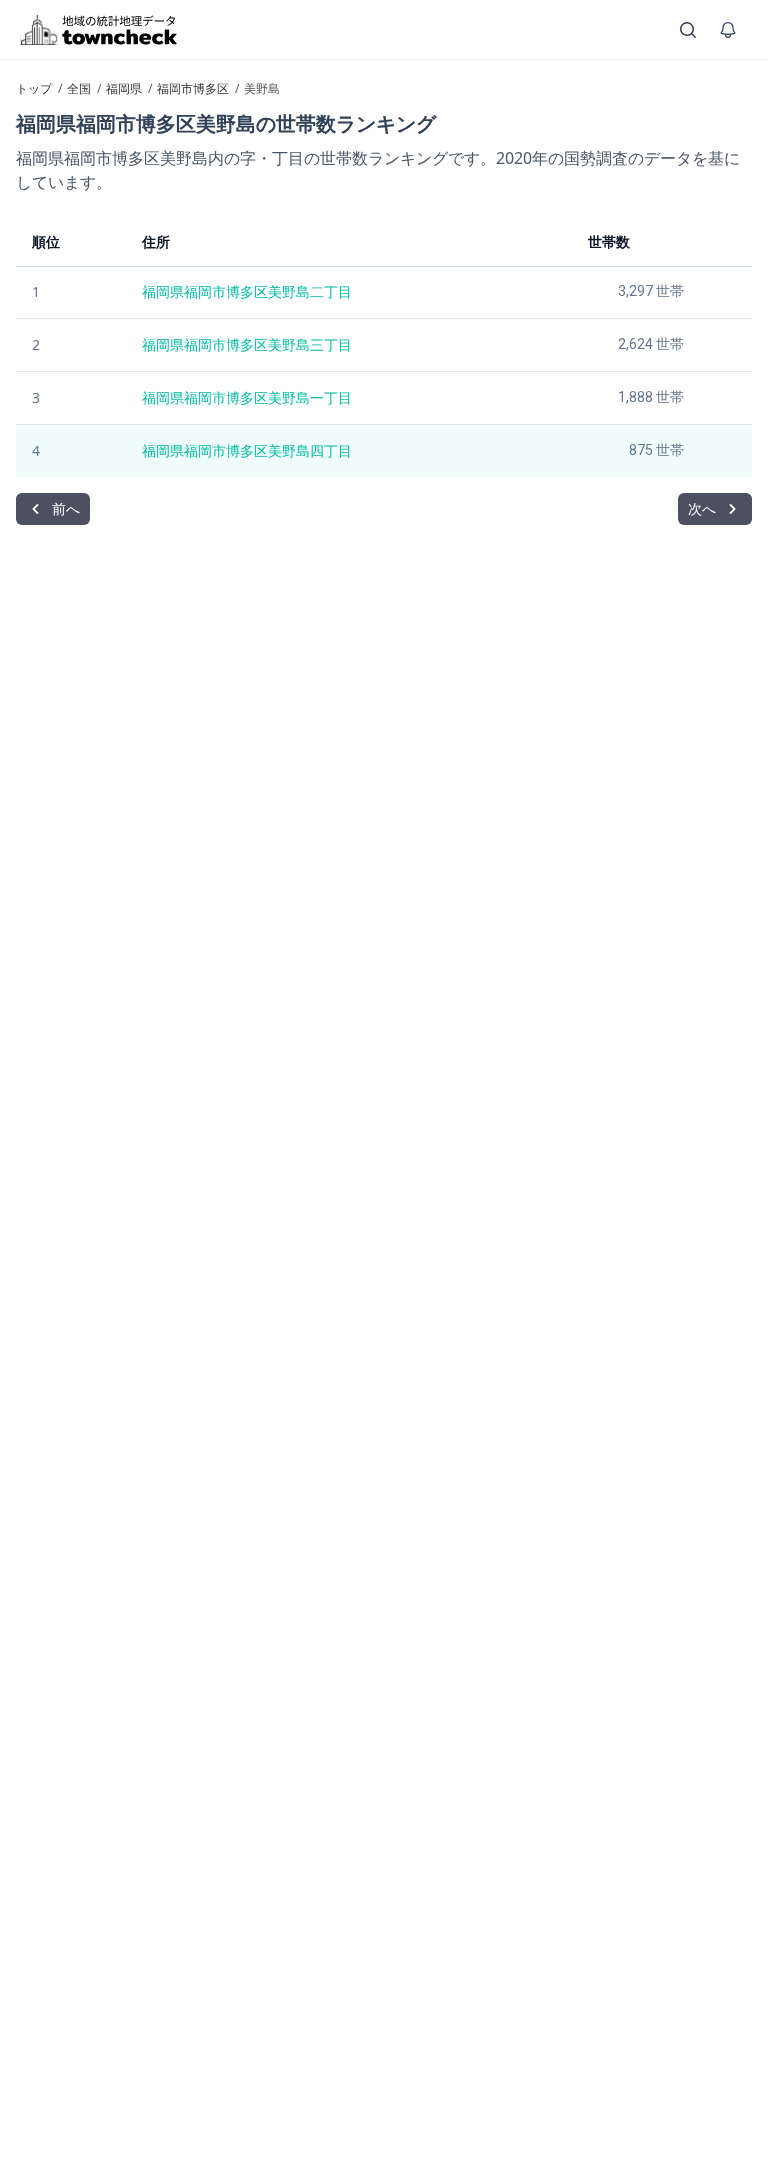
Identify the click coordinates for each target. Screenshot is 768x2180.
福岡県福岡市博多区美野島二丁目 (247, 291)
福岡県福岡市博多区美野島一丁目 (247, 397)
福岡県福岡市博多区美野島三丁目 (247, 344)
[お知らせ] (728, 30)
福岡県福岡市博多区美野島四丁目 (247, 450)
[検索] (688, 30)
